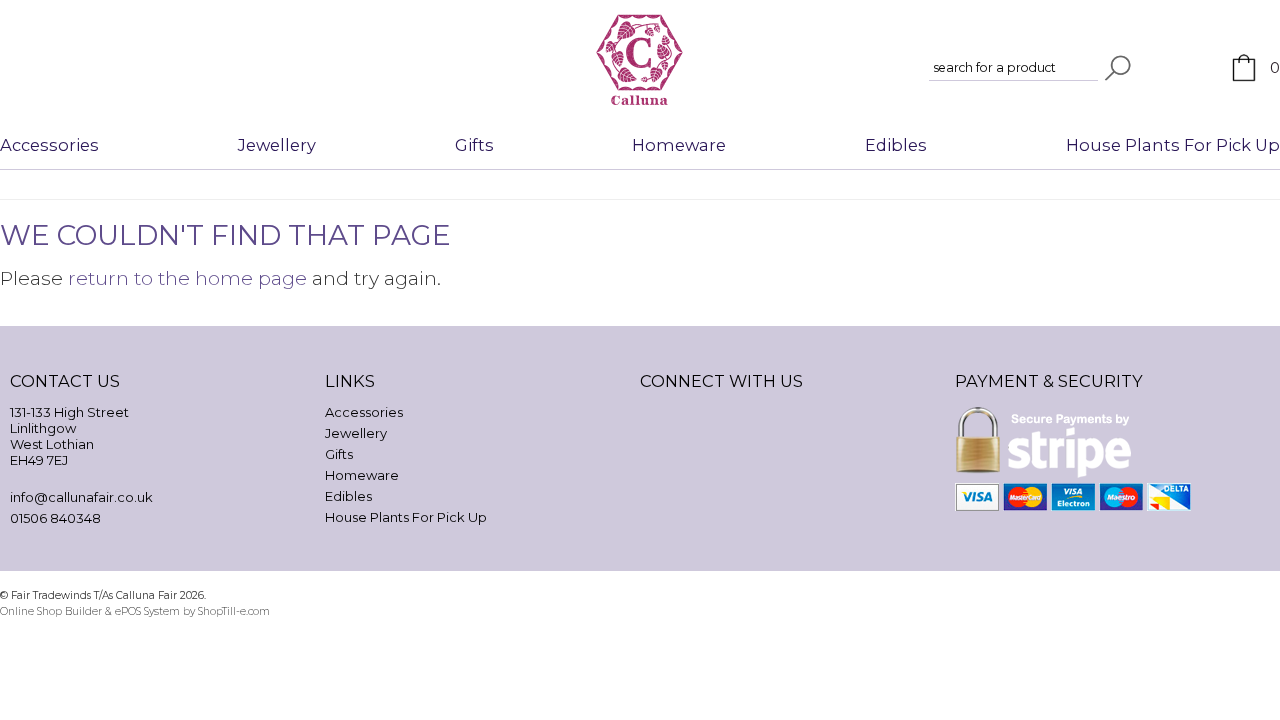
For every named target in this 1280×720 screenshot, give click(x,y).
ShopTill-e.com (234, 611)
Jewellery (277, 145)
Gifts (474, 145)
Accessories (49, 145)
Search (1118, 68)
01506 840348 (55, 518)
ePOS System (147, 611)
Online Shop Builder (51, 611)
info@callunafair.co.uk (81, 497)
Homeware (679, 145)
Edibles (896, 145)
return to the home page (187, 278)
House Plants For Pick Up (1173, 145)
